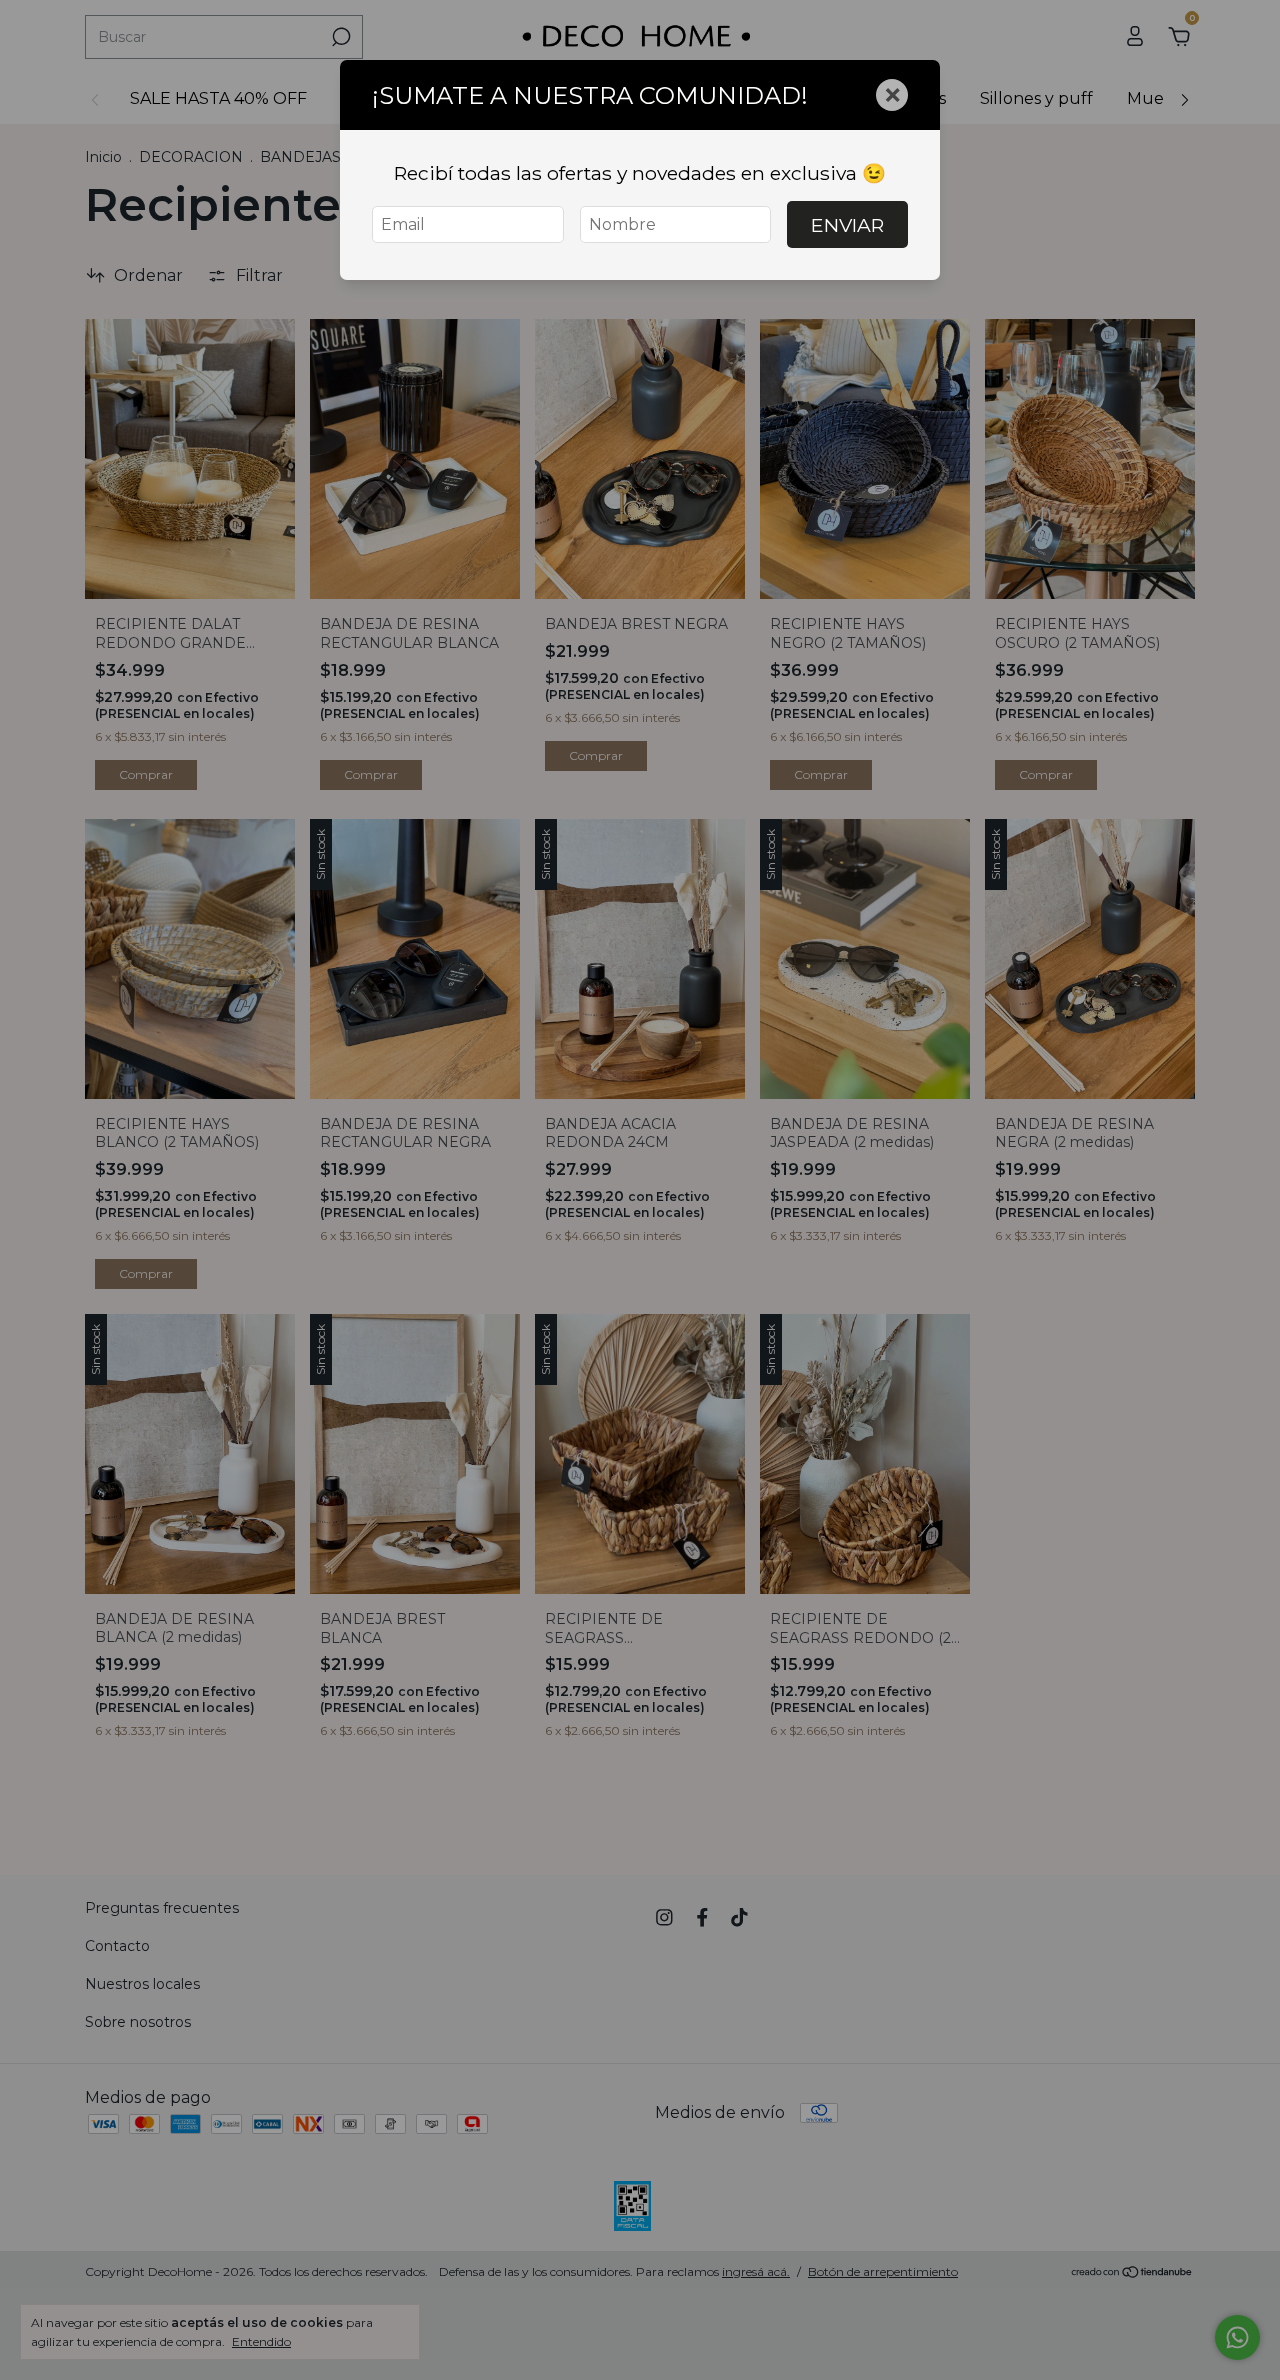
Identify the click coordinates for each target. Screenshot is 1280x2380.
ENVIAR (847, 225)
